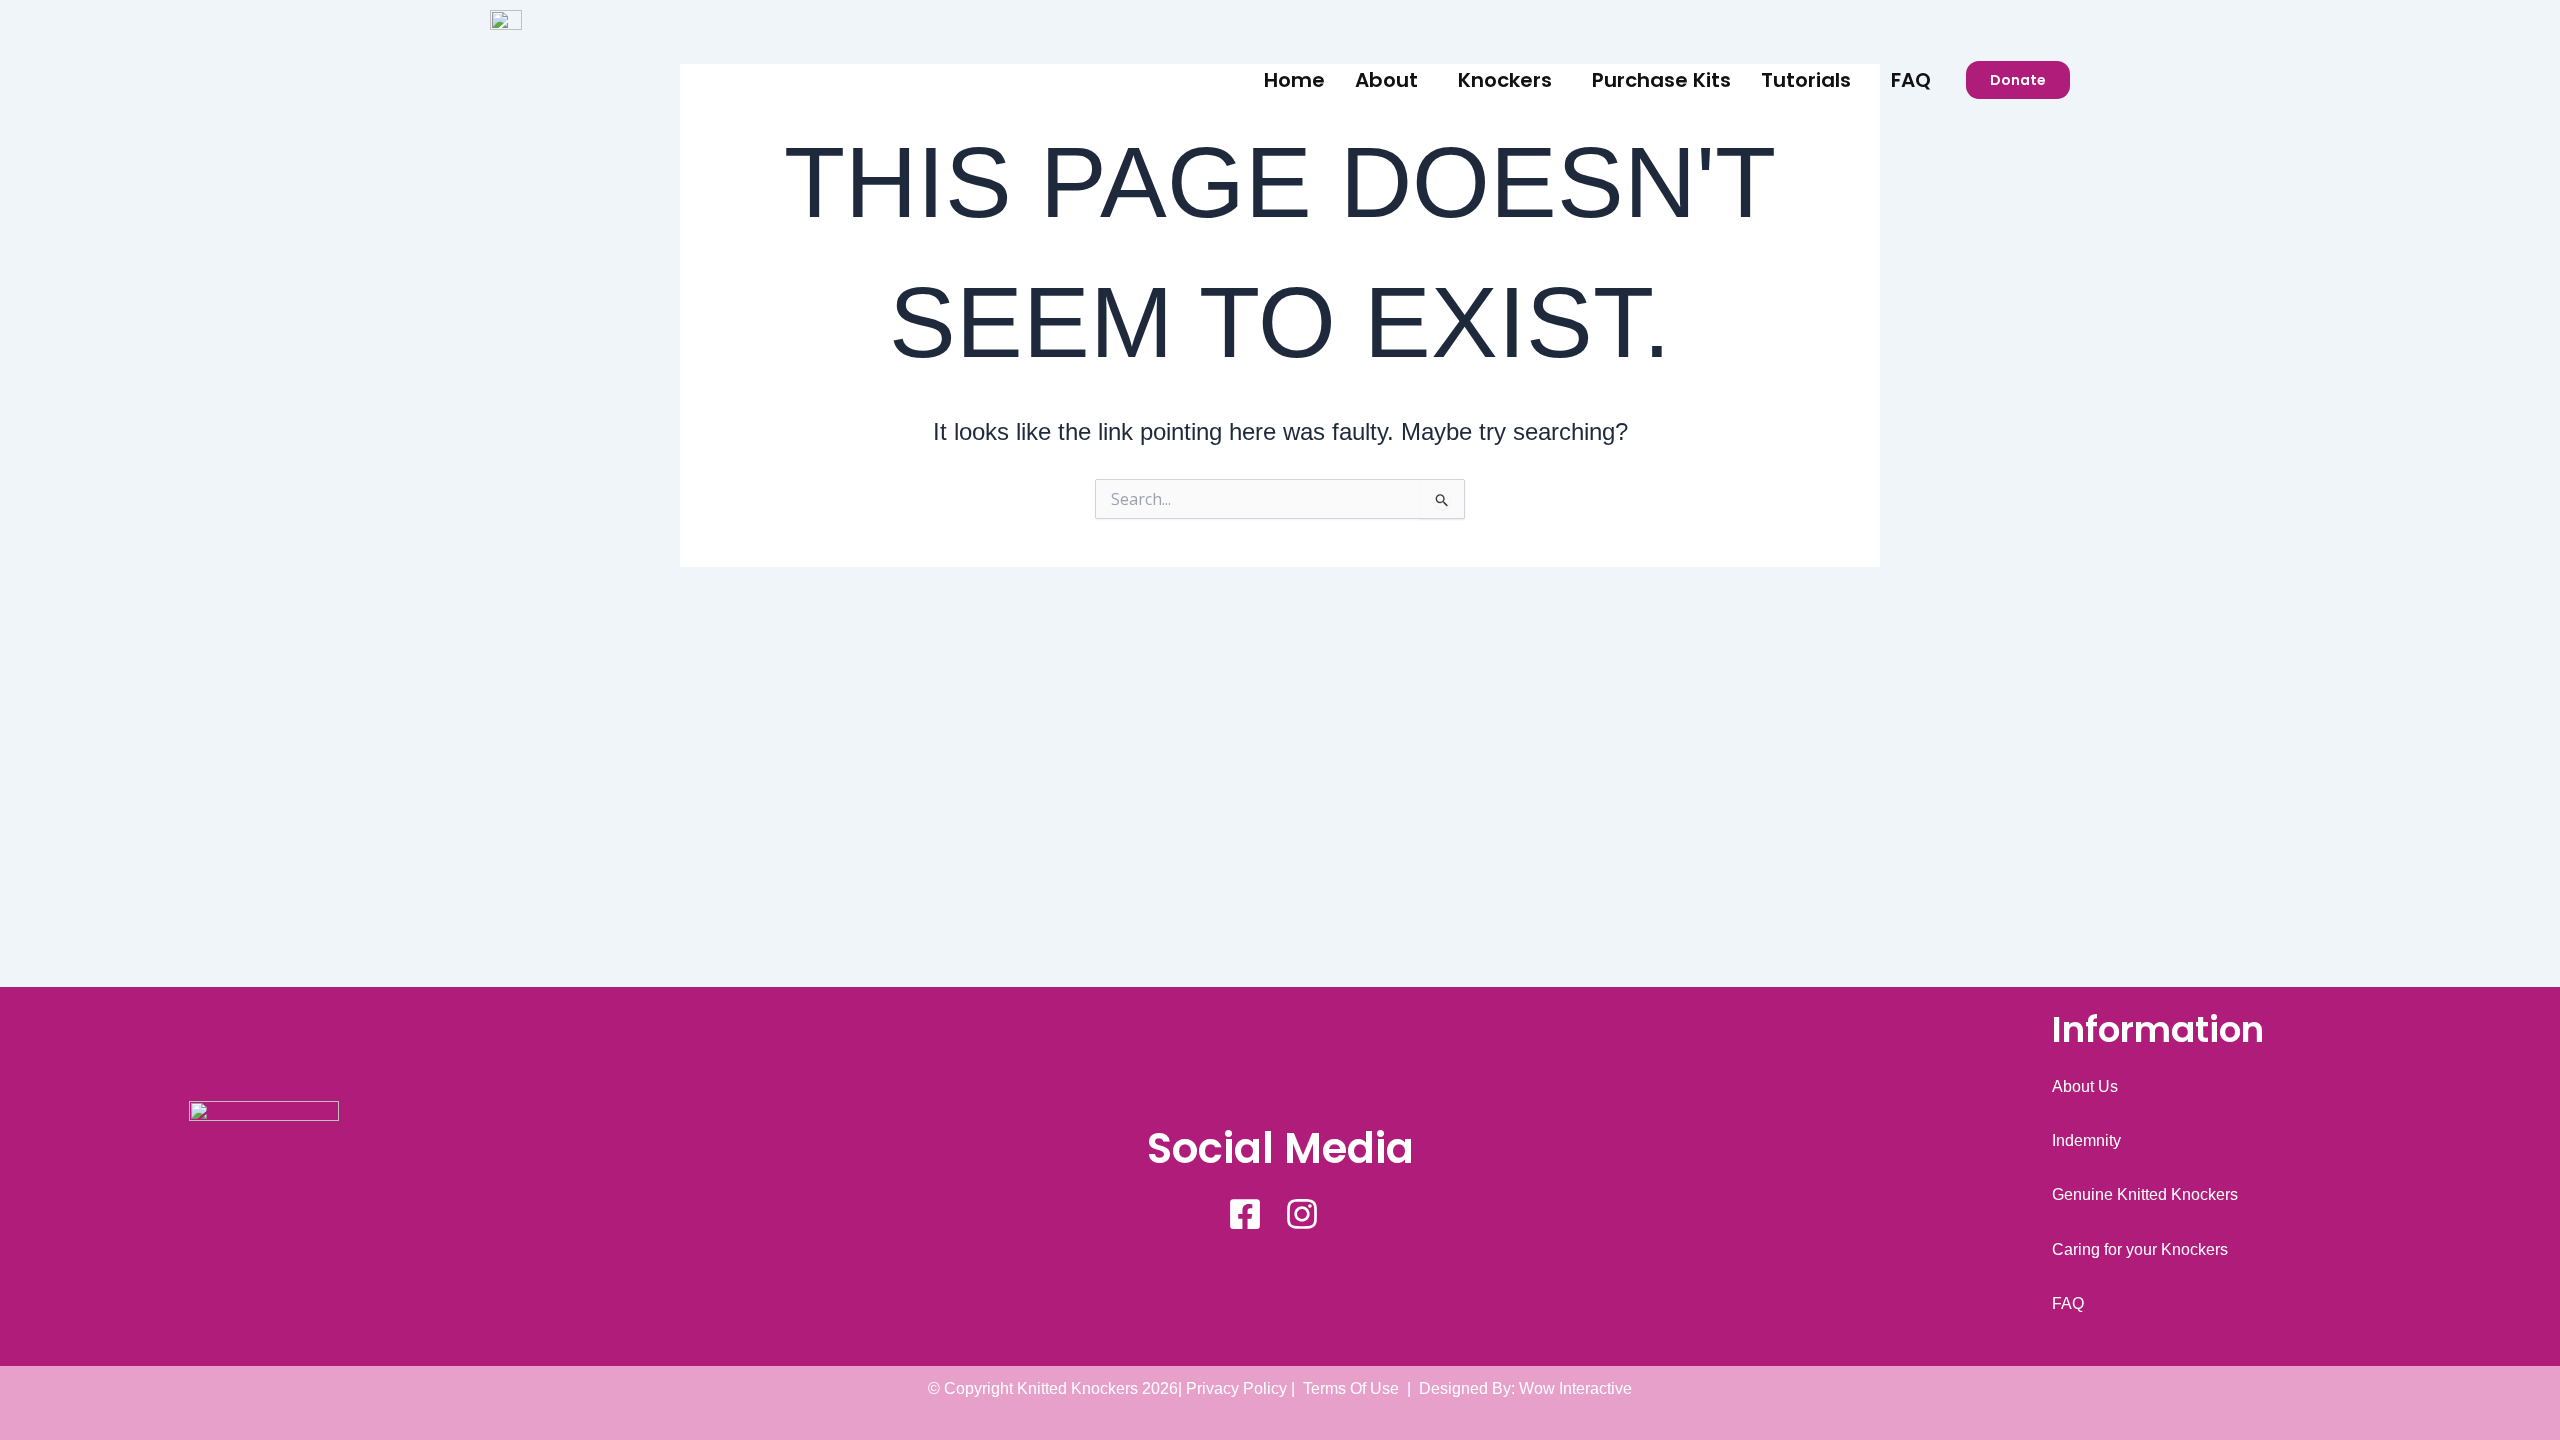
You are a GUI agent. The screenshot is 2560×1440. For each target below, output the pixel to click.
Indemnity (2086, 1140)
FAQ (1911, 80)
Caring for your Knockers (2140, 1249)
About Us (2085, 1086)
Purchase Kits (1661, 80)
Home (1294, 80)
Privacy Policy (1236, 1388)
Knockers (1505, 80)
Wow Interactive (1575, 1388)
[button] (1391, 80)
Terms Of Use (1351, 1388)
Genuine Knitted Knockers (2145, 1194)
